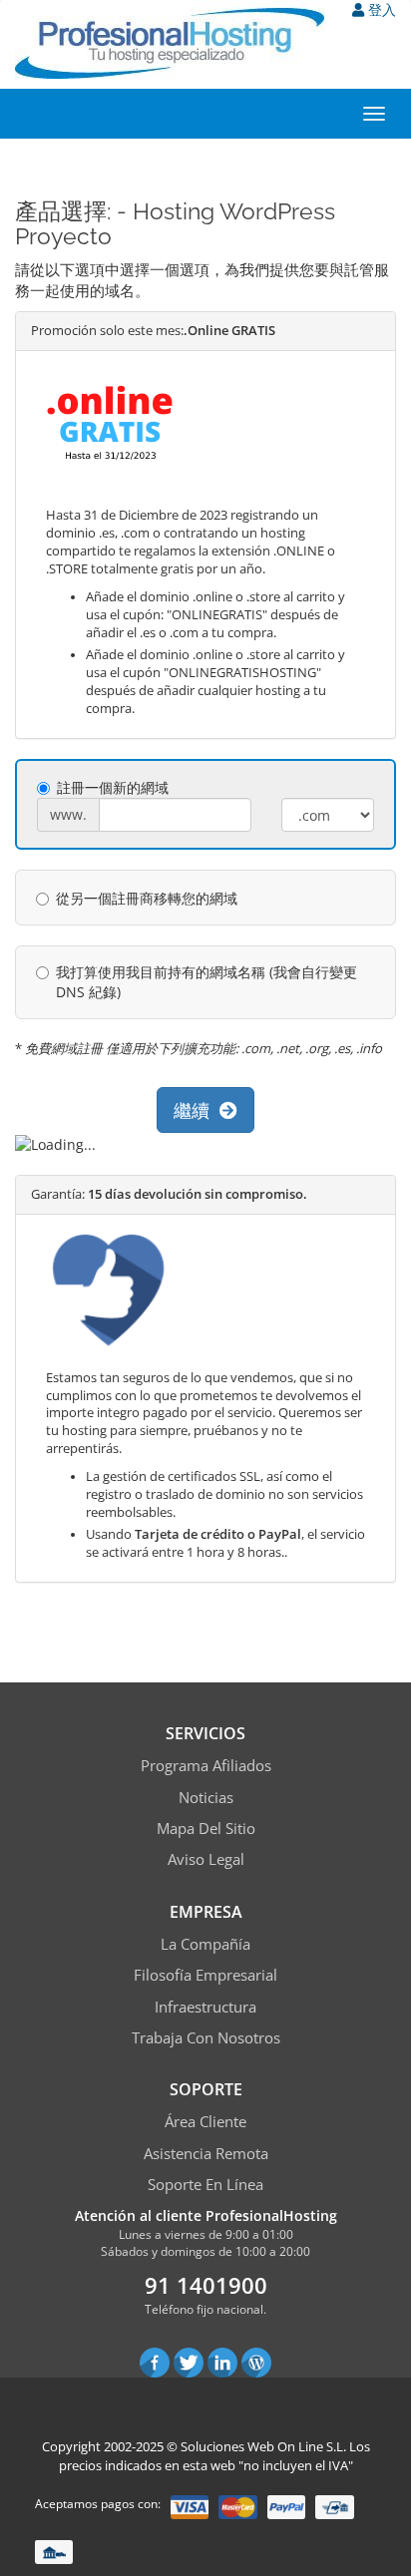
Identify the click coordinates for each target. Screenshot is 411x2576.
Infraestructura (205, 2007)
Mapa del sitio (206, 1828)
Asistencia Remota (206, 2153)
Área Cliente (205, 2121)
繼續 (197, 1110)
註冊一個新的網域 (113, 787)
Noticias (206, 1797)
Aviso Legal (206, 1859)
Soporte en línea (205, 2184)
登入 (380, 9)
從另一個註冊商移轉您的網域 (147, 898)
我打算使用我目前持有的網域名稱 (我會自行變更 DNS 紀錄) (206, 982)
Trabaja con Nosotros (206, 2037)
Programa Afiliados (206, 1765)
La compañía (205, 1944)
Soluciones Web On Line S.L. (263, 2446)
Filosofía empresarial (205, 1975)
